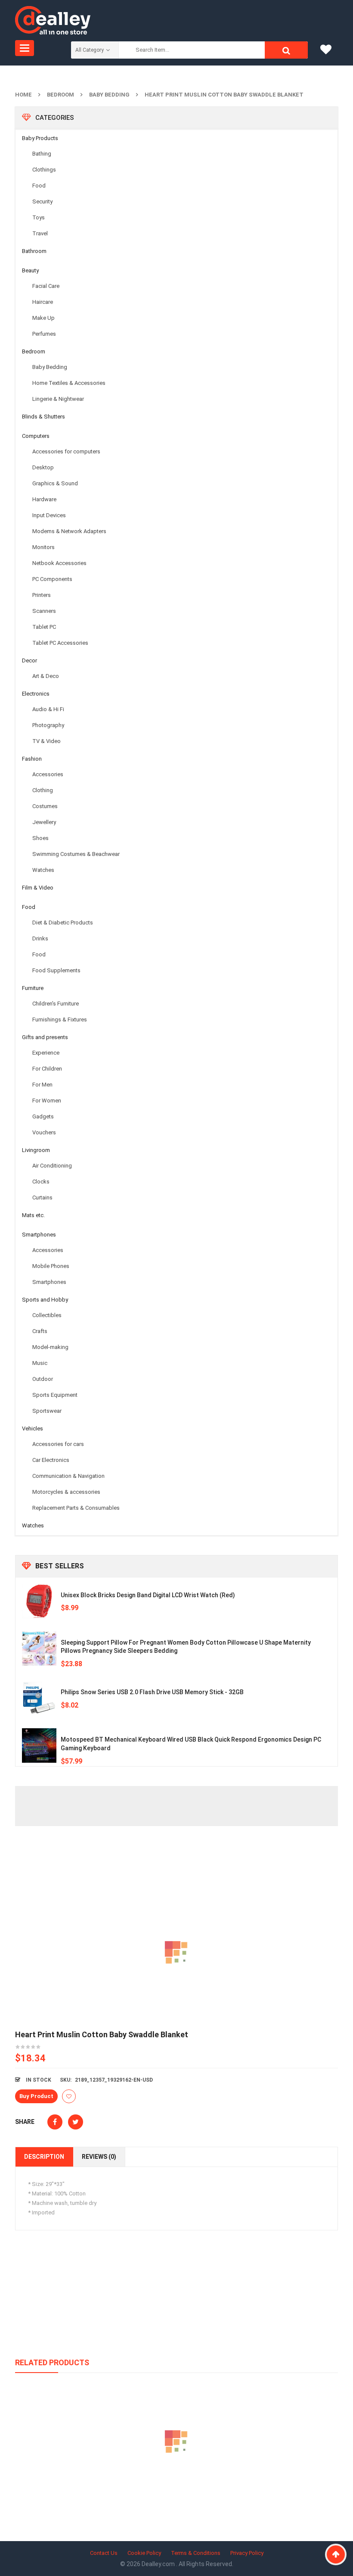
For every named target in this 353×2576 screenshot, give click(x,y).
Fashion (32, 759)
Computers (36, 436)
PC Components (52, 579)
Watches (43, 870)
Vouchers (44, 1132)
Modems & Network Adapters (69, 531)
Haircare (43, 302)
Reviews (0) (99, 2157)
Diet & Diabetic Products (63, 923)
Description (44, 2157)
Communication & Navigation (68, 1476)
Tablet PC (44, 627)
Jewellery (44, 822)
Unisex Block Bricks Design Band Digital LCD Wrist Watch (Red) (148, 1595)
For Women (47, 1101)
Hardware (44, 499)
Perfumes (44, 334)
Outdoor (43, 1379)
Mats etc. (33, 1215)
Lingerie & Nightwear (58, 399)
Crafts (40, 1331)
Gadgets (43, 1116)
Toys (39, 217)
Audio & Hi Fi (48, 709)
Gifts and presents (45, 1037)
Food (39, 186)
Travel (40, 233)
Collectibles (47, 1315)
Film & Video (38, 888)
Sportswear (47, 1411)
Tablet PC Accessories (60, 643)
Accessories (48, 774)
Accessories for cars (58, 1444)
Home (23, 95)
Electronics (36, 694)
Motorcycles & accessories (66, 1492)
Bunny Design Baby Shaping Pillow (177, 2481)
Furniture (33, 988)
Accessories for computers (66, 451)
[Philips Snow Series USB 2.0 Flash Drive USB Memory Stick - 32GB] (39, 1698)
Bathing (42, 154)
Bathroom (34, 251)
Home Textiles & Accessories (69, 383)
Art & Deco (46, 676)
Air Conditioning (52, 1166)
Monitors (43, 547)
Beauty (30, 270)
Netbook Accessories (59, 563)
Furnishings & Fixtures (60, 1019)
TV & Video (46, 741)
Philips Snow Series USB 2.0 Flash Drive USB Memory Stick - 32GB (152, 1692)
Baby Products (40, 138)
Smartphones (39, 1235)
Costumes (45, 806)
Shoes (40, 838)
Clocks (41, 1182)
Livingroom (36, 1150)
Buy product (36, 2096)
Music (40, 1363)
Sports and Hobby (45, 1300)
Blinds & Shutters (43, 417)
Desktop (43, 467)
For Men (42, 1085)
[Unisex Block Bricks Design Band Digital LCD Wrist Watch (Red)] (39, 1601)
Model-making (50, 1347)
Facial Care (46, 286)
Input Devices (49, 515)
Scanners (44, 611)
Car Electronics (51, 1460)
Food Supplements (56, 970)
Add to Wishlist (69, 2096)
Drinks (40, 938)
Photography (48, 725)
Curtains (42, 1197)
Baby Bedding (109, 95)
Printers (42, 595)
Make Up (43, 318)
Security (42, 201)
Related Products (52, 2362)
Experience (46, 1053)
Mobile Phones (51, 1266)
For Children (47, 1069)
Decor (29, 660)
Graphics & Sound (55, 483)
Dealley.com (159, 2564)
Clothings (44, 170)
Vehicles (33, 1429)
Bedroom (60, 95)
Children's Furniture (56, 1004)
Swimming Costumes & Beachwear (76, 854)
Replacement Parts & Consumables (76, 1508)
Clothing (43, 790)
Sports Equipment (55, 1395)
